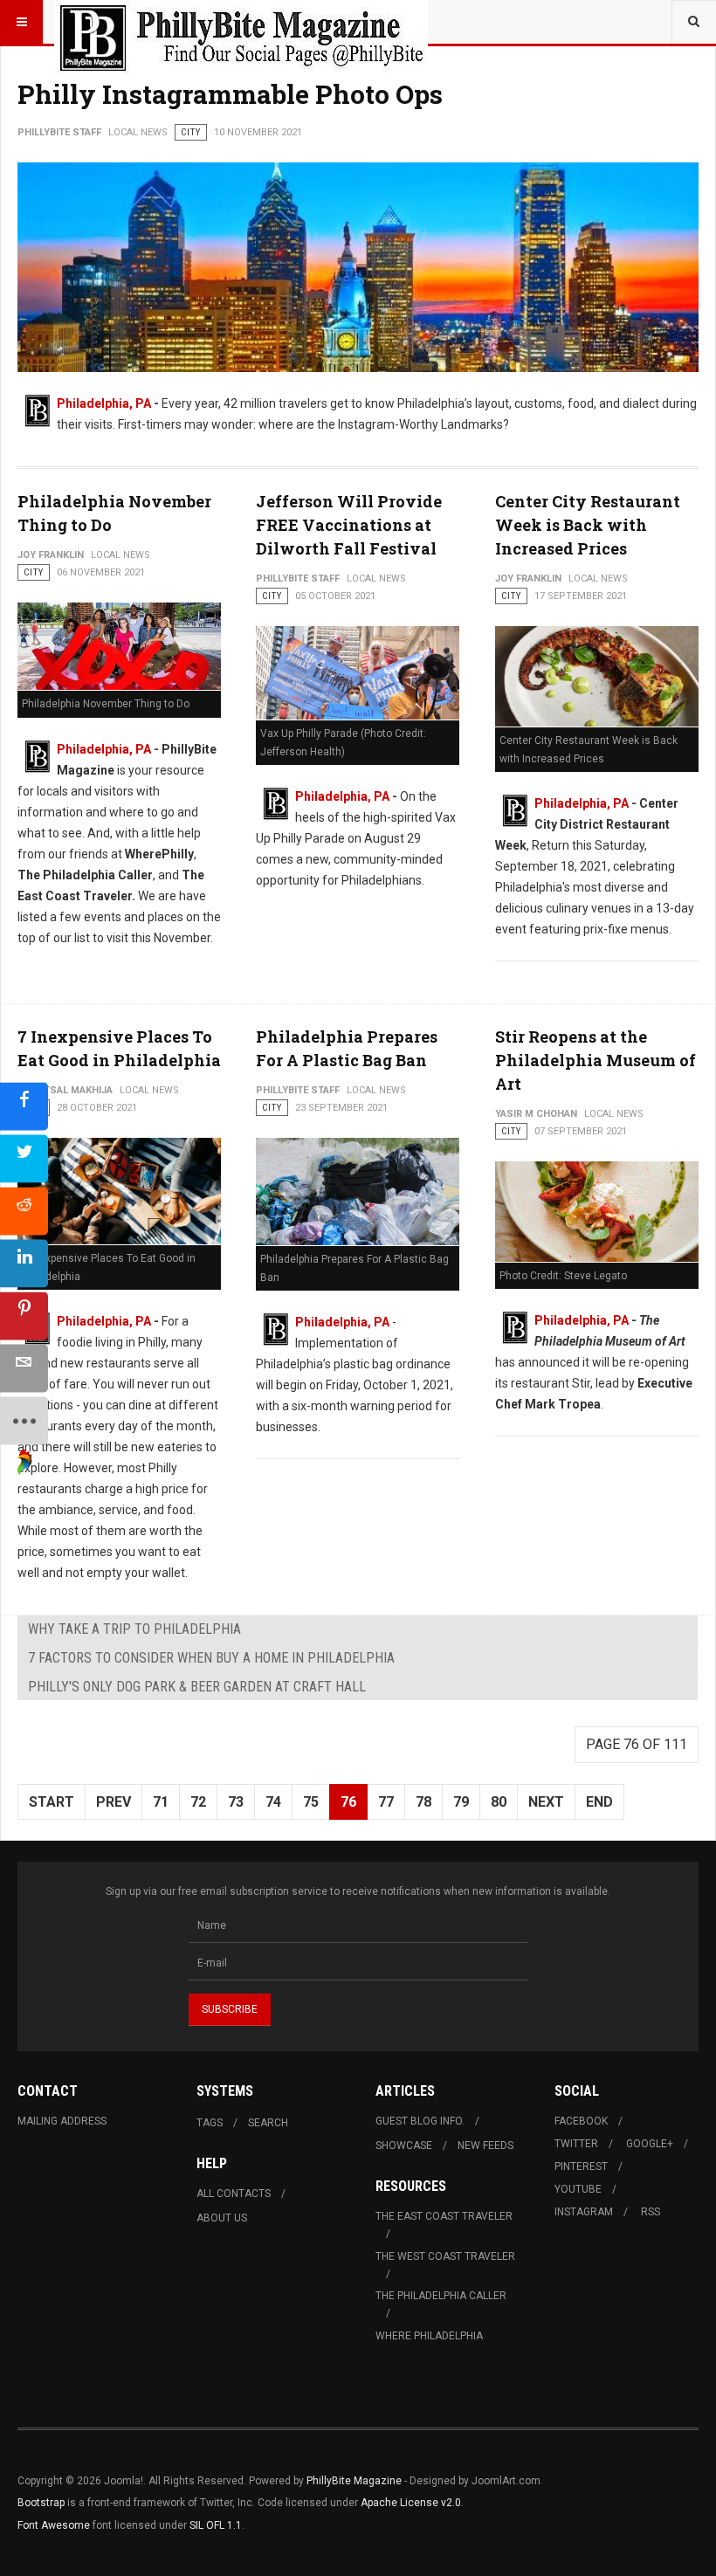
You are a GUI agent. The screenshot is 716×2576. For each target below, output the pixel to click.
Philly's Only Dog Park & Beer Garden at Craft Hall (197, 1687)
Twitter (576, 2144)
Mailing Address (62, 2121)
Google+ (650, 2144)
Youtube (578, 2189)
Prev (114, 1802)
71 (161, 1802)
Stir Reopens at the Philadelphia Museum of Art (596, 1060)
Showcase (404, 2146)
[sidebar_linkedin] (24, 1264)
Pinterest (581, 2166)
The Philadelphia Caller (441, 2296)
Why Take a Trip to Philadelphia (134, 1629)
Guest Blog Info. (420, 2121)
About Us (222, 2218)
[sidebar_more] (24, 1421)
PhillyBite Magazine (354, 2481)
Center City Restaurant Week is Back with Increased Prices (588, 525)
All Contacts (234, 2194)
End (599, 1802)
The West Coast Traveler (445, 2256)
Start (52, 1802)
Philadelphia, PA (104, 403)
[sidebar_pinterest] (24, 1316)
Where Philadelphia (429, 2336)
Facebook (581, 2121)
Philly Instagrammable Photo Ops (230, 94)
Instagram (584, 2212)
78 (423, 1802)
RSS (651, 2212)
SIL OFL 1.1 (216, 2525)
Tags (210, 2123)
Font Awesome (54, 2525)
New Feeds (485, 2146)
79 (461, 1802)
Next (546, 1802)
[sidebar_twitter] (24, 1159)
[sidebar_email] (24, 1369)
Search (268, 2123)
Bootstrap (41, 2503)
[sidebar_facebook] (24, 1107)
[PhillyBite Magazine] (241, 22)
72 (198, 1802)
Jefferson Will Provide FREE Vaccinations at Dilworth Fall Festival (349, 525)
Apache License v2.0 (411, 2503)
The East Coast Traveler (444, 2216)
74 (273, 1802)
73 (236, 1802)
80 (499, 1802)
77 (386, 1802)
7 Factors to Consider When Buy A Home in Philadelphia (211, 1658)
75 (311, 1802)
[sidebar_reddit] (24, 1212)
